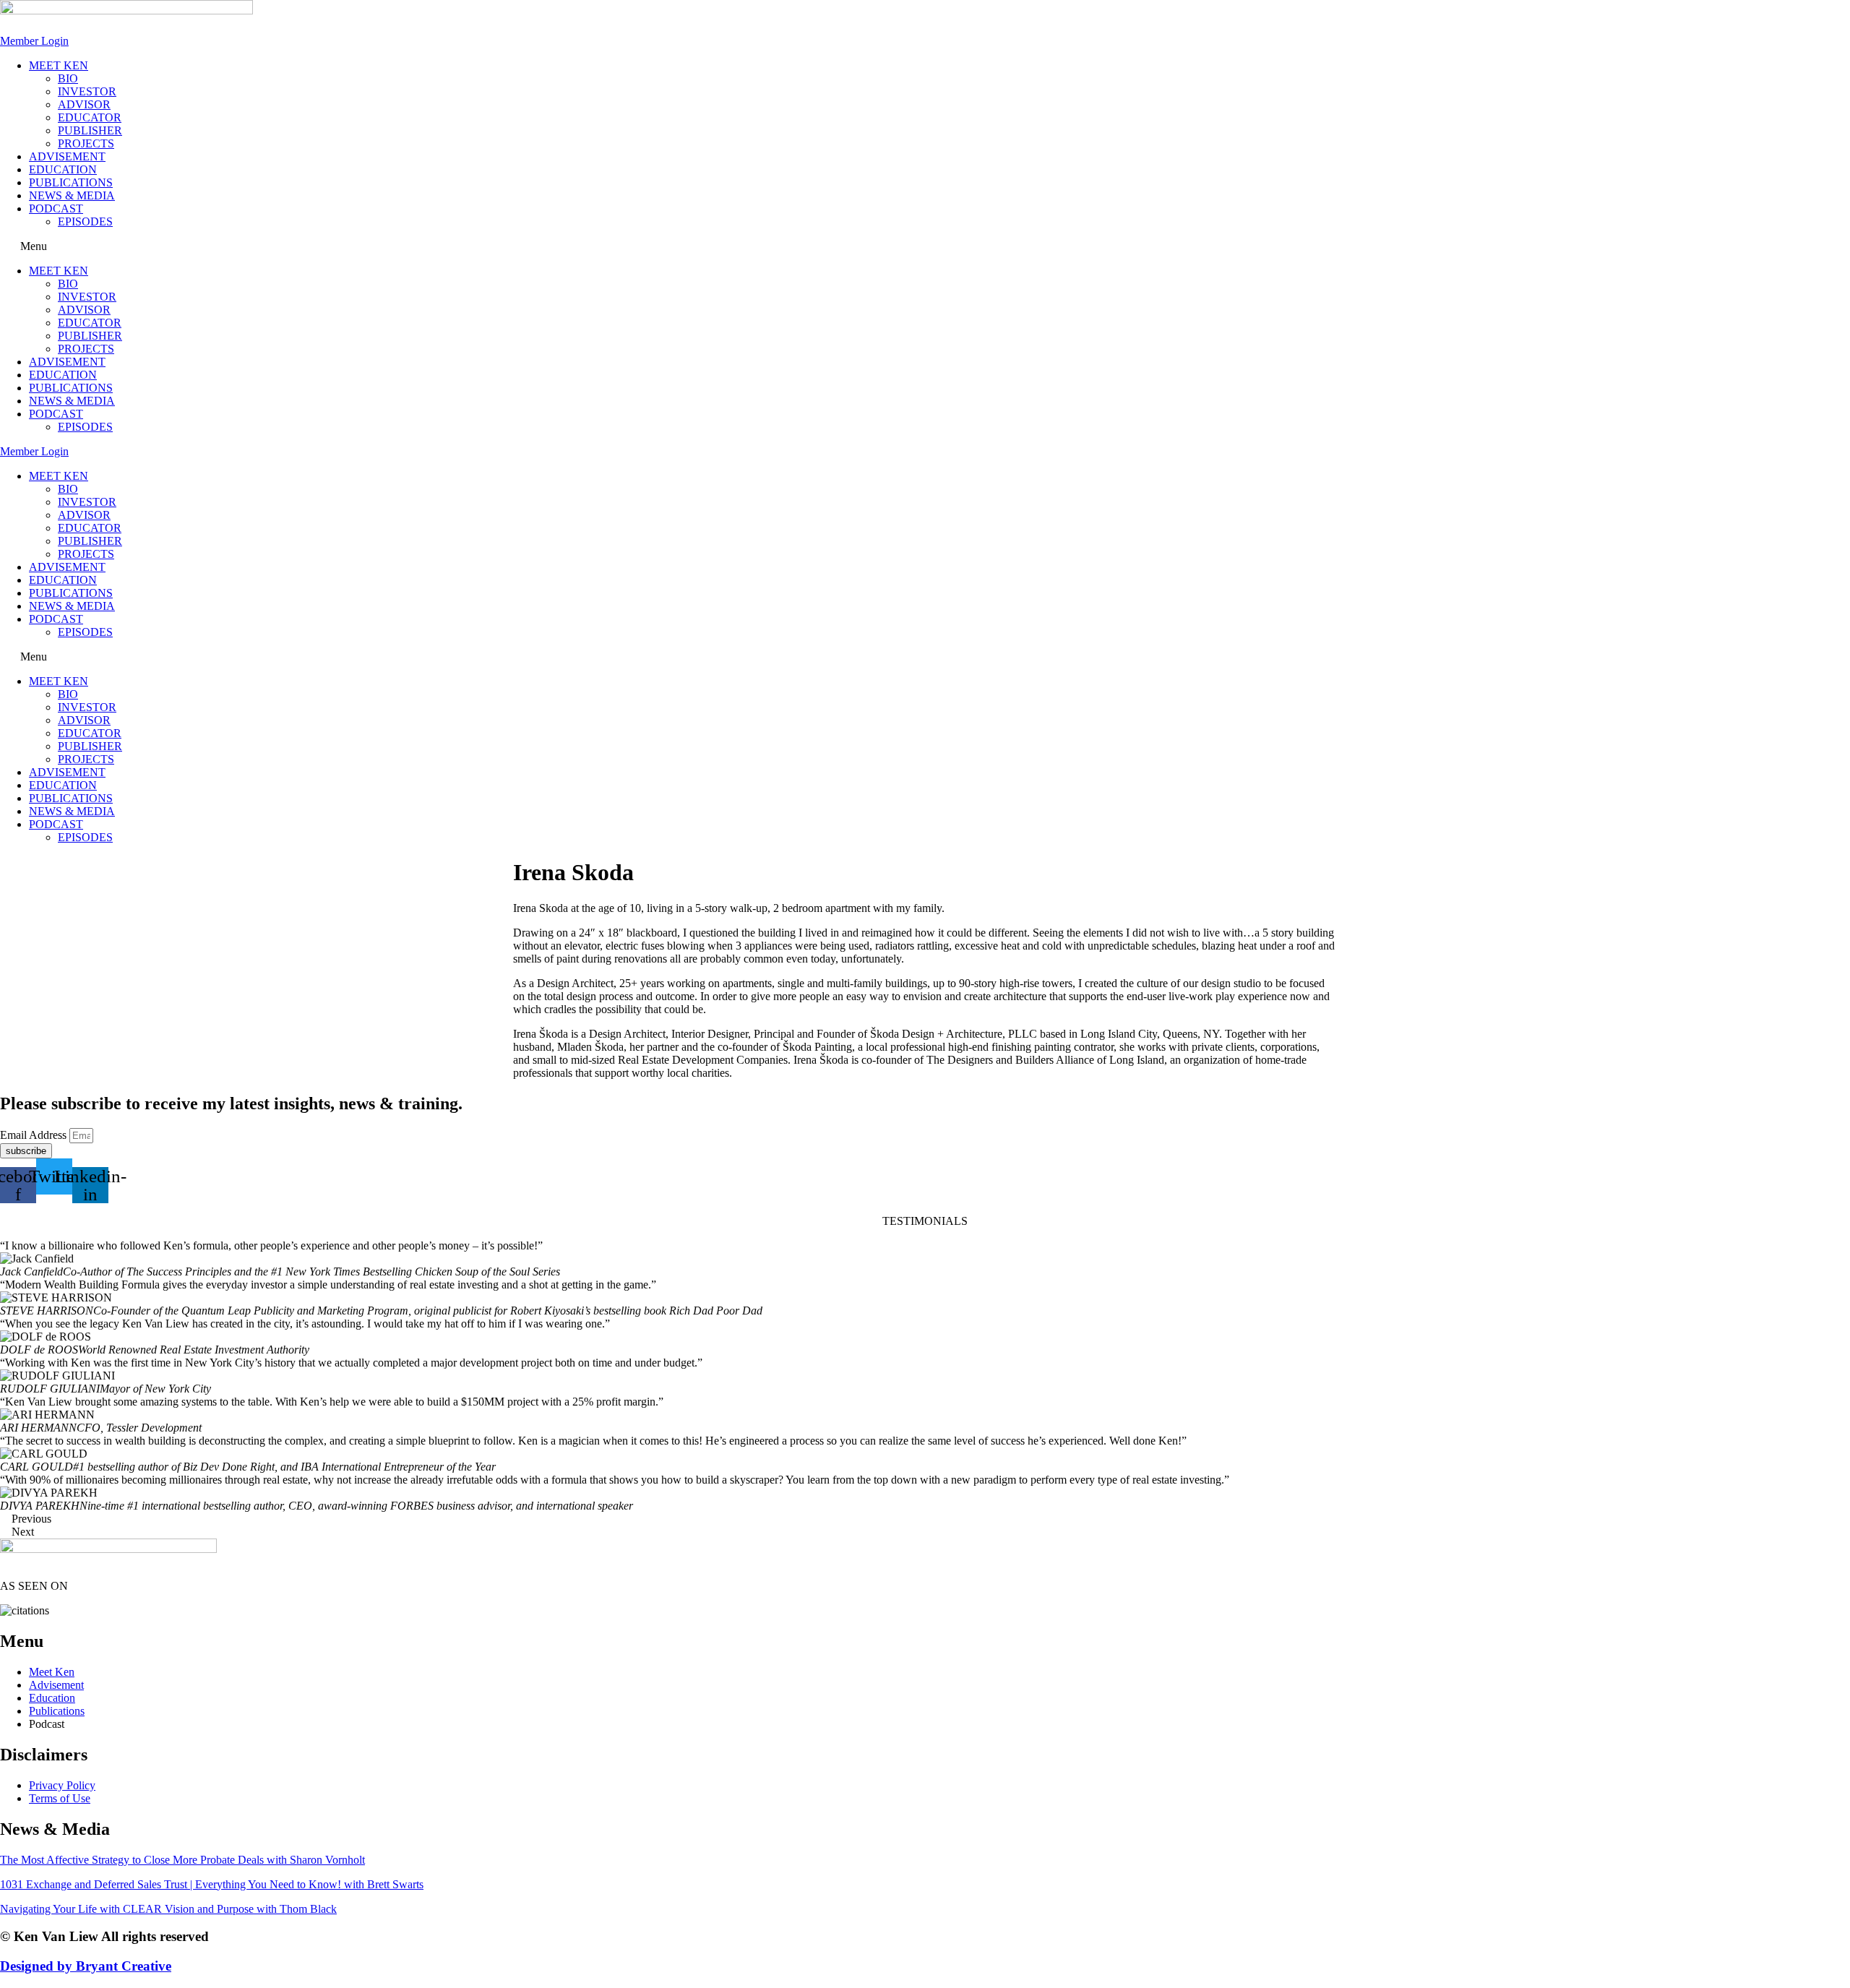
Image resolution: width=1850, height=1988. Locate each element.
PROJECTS (86, 143)
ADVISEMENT (67, 156)
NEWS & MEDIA (72, 195)
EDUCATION (63, 169)
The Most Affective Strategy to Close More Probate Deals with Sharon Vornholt (182, 1860)
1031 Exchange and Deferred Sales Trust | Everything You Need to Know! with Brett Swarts (212, 1884)
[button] (925, 246)
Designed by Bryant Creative (86, 1966)
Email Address (35, 1135)
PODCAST (56, 208)
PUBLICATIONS (71, 182)
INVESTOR (87, 91)
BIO (68, 78)
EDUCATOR (90, 117)
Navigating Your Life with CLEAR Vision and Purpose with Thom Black (168, 1909)
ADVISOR (84, 104)
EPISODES (85, 221)
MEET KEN (59, 65)
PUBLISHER (90, 130)
